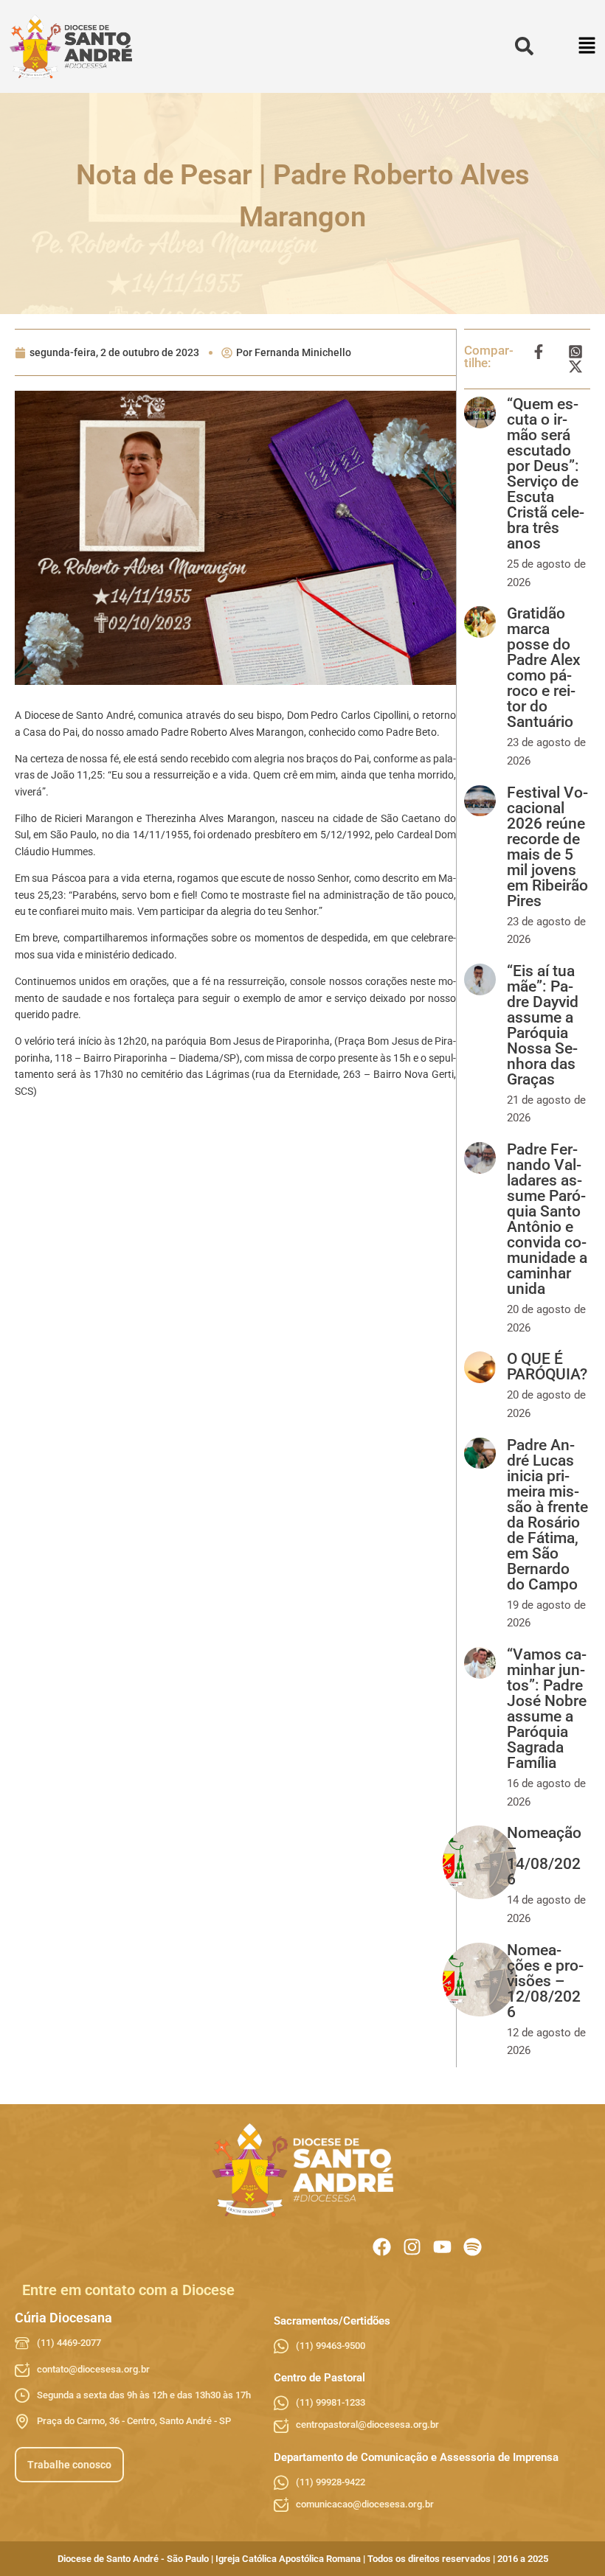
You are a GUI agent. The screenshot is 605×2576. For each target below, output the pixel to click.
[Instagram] (412, 2247)
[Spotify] (473, 2247)
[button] (588, 47)
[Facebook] (382, 2247)
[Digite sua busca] (524, 47)
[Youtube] (442, 2247)
